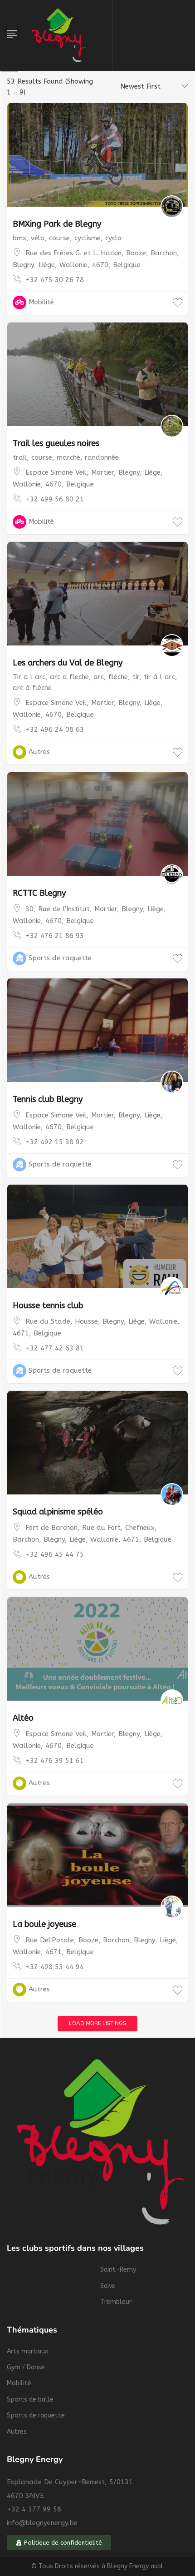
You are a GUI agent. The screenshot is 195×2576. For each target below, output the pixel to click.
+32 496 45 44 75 (55, 1554)
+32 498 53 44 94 (55, 1967)
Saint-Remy (118, 2270)
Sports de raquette (60, 958)
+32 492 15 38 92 (55, 1142)
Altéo (23, 1718)
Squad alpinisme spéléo (58, 1512)
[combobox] (154, 87)
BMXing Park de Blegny (57, 224)
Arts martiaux (27, 2351)
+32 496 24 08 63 (55, 730)
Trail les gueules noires (56, 443)
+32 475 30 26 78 (55, 280)
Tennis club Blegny (48, 1099)
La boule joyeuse (44, 1924)
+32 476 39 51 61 (55, 1761)
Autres (39, 752)
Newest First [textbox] (140, 86)
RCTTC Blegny (39, 893)
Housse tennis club (48, 1305)
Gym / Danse (26, 2367)
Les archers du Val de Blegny (68, 663)
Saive (108, 2286)
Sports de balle (30, 2400)
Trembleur (116, 2302)
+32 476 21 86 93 (55, 936)
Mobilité (41, 302)
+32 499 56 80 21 (55, 499)
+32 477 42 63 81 (55, 1348)
